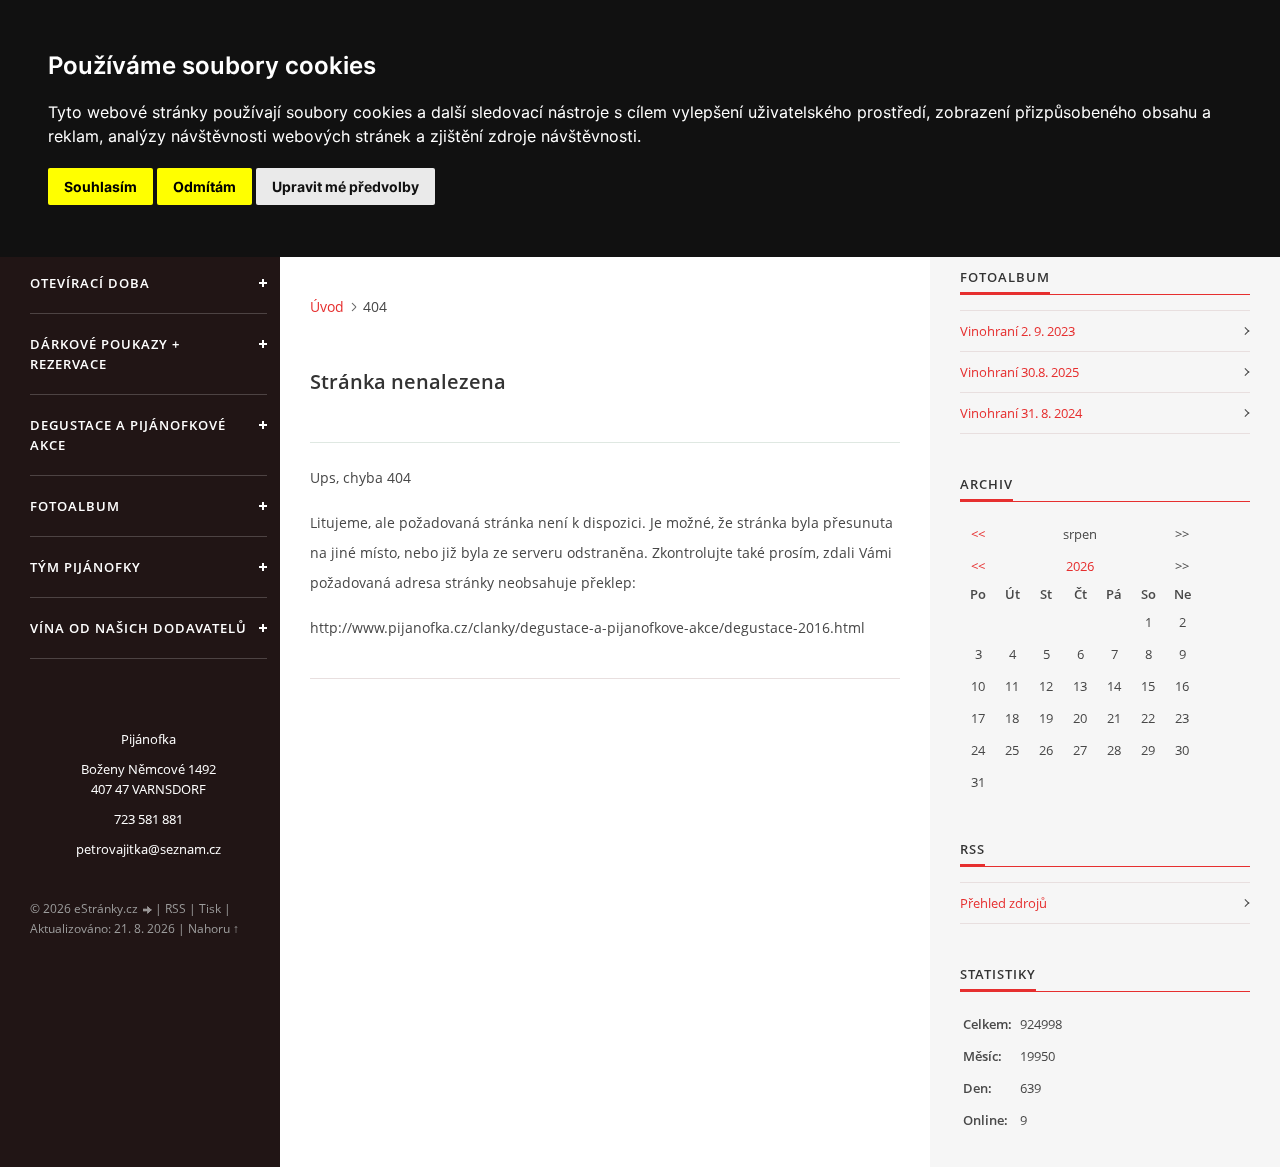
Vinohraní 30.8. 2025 (1019, 372)
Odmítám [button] (204, 186)
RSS (175, 908)
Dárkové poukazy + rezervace (105, 354)
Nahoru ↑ (213, 928)
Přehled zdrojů (1003, 903)
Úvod (327, 306)
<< (978, 534)
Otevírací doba (90, 283)
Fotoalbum (75, 506)
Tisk (210, 908)
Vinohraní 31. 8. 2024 (1021, 413)
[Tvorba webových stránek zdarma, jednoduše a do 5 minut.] (148, 909)
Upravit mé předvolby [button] (345, 186)
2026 (1080, 566)
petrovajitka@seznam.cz (148, 849)
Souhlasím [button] (100, 186)
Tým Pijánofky (85, 567)
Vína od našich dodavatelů (138, 628)
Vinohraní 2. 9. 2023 (1017, 331)
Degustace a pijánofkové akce (128, 435)
